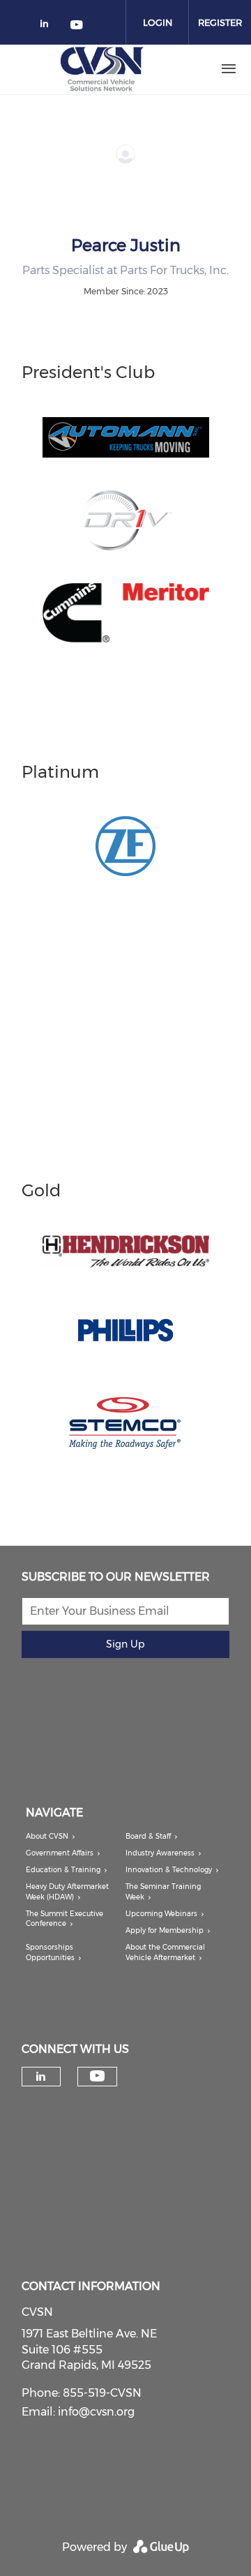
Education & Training (63, 1870)
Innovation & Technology (169, 1870)
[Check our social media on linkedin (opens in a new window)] (48, 26)
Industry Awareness (160, 1853)
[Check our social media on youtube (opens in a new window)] (77, 26)
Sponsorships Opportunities (50, 1952)
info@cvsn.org (96, 2412)
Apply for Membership (165, 1930)
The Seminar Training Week (163, 1891)
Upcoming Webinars (161, 1914)
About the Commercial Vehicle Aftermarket (165, 1952)
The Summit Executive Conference (64, 1919)
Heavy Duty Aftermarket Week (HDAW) (67, 1891)
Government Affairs (60, 1853)
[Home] (102, 69)
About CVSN (47, 1836)
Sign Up (125, 1644)
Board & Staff (148, 1836)
